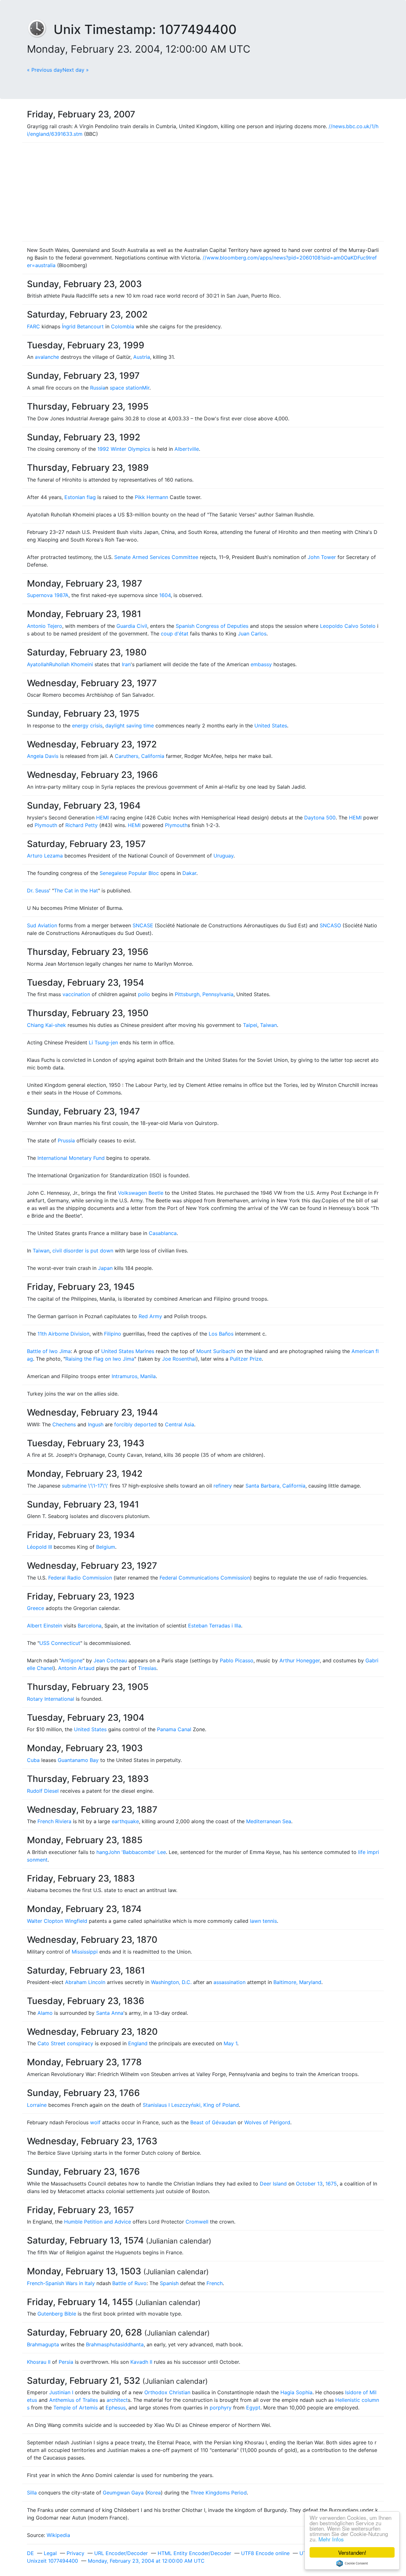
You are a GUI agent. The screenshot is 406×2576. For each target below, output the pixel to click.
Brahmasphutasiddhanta (115, 2344)
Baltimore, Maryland (297, 1982)
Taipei (250, 1025)
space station (126, 388)
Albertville (187, 449)
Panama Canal (174, 1729)
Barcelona (90, 1626)
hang (102, 1852)
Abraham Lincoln (85, 1982)
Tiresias (147, 1668)
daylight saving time (130, 726)
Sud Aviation (42, 925)
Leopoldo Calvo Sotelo (348, 626)
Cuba (33, 1760)
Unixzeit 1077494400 (52, 2561)
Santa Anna (110, 2013)
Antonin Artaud (76, 1668)
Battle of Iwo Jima (49, 1351)
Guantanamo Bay (78, 1760)
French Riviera (54, 1821)
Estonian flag (80, 497)
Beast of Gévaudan (213, 2122)
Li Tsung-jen (103, 1042)
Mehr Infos (331, 2539)
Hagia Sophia (296, 2392)
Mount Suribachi (216, 1351)
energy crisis (87, 726)
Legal (50, 2553)
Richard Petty (82, 825)
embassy (261, 664)
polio (144, 994)
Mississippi (85, 1952)
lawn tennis (263, 1921)
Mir (146, 388)
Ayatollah (38, 664)
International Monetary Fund (71, 1158)
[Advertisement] (203, 192)
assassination (229, 1982)
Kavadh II (141, 2362)
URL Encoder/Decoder (121, 2553)
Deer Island (273, 2184)
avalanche (47, 357)
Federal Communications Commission (205, 1578)
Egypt (253, 2408)
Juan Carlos (252, 634)
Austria (142, 357)
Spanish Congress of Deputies (212, 626)
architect (117, 2400)
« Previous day (45, 70)
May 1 (230, 2043)
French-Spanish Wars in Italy (61, 2283)
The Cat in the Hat (76, 890)
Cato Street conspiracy (65, 2043)
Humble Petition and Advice (98, 2222)
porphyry (221, 2408)
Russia (98, 388)
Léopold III (39, 1547)
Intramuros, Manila (134, 1376)
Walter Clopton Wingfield (57, 1921)
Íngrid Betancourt (83, 326)
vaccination (76, 994)
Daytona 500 (320, 818)
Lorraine (37, 2105)
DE (30, 2553)
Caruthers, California (140, 756)
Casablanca (163, 1233)
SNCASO (330, 925)
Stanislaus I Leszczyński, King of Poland (191, 2105)
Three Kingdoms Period (219, 2493)
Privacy (75, 2553)
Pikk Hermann (151, 497)
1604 (165, 595)
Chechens (64, 1424)
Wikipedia (58, 2535)
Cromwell (197, 2222)
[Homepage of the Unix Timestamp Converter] (40, 29)
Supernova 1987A (48, 595)
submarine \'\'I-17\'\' (85, 1486)
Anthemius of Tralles (74, 2400)
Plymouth (46, 825)
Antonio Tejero (45, 626)
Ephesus (116, 2408)
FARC (33, 326)
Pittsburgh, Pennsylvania (204, 994)
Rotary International (51, 1699)
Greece (36, 1608)
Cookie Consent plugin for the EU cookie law (352, 2563)
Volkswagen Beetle (141, 1193)
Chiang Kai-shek (46, 1025)
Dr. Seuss (38, 890)
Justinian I (61, 2392)
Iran (126, 664)
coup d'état (175, 634)
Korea (154, 2493)
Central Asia (180, 1424)
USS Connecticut (60, 1643)
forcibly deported (135, 1424)
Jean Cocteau (110, 1660)
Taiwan (268, 1025)
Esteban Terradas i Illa (215, 1626)
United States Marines (128, 1351)
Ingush (96, 1424)
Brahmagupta (43, 2344)
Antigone (72, 1660)
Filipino (113, 1334)
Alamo (45, 2013)
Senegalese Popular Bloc (129, 873)
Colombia (123, 326)
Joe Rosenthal (179, 1359)
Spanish (169, 2283)
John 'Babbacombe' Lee (137, 1852)
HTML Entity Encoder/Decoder (194, 2553)
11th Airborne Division (63, 1334)
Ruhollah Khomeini (71, 664)
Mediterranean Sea (269, 1821)
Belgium (106, 1547)
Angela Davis (43, 756)
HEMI (102, 818)
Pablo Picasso (237, 1660)
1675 (331, 2184)
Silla (32, 2493)
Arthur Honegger (300, 1660)
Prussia (66, 1140)
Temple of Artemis (75, 2408)
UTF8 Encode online (265, 2553)
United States (271, 726)
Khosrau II (39, 2362)
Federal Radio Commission (80, 1578)
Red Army (150, 1316)
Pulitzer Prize (246, 1359)
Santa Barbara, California (275, 1486)
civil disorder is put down (83, 1251)
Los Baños (221, 1334)
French (215, 2283)
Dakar (189, 873)
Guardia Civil (132, 626)
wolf (95, 2122)
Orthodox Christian (167, 2392)
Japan (105, 1268)
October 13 (309, 2184)
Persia (66, 2362)
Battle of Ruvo (129, 2283)
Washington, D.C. (171, 1982)
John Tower (322, 557)
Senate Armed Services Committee (156, 557)
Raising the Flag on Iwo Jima (100, 1359)
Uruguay (223, 856)
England (138, 2043)
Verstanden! (352, 2552)
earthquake (125, 1821)
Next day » (76, 70)
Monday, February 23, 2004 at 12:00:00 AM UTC (146, 2561)
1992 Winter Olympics (124, 449)
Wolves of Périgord (267, 2122)
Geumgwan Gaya (123, 2493)
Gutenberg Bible (57, 2314)
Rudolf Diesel (43, 1791)
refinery (223, 1486)
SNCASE (143, 925)
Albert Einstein (45, 1626)
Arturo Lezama (45, 856)
